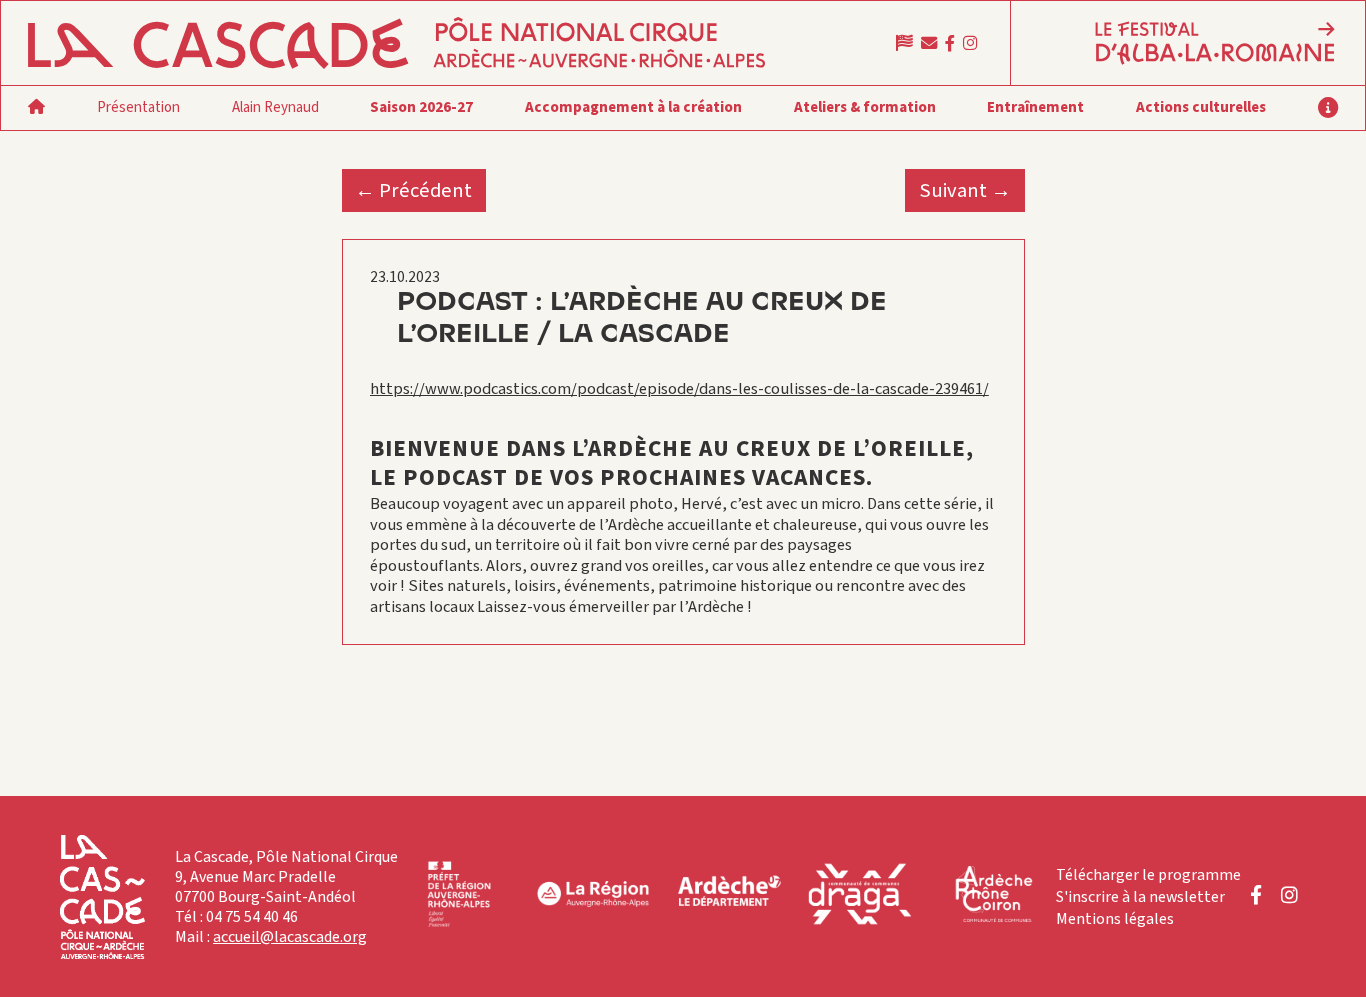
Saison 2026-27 (421, 107)
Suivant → (965, 190)
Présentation (138, 107)
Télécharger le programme (1148, 875)
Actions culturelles (1201, 107)
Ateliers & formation (865, 107)
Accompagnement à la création (633, 107)
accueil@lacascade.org (290, 937)
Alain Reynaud (275, 107)
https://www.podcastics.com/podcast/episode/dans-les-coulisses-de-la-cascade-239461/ (679, 389)
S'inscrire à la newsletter (1140, 897)
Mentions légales (1115, 919)
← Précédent (413, 190)
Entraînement (1035, 107)
